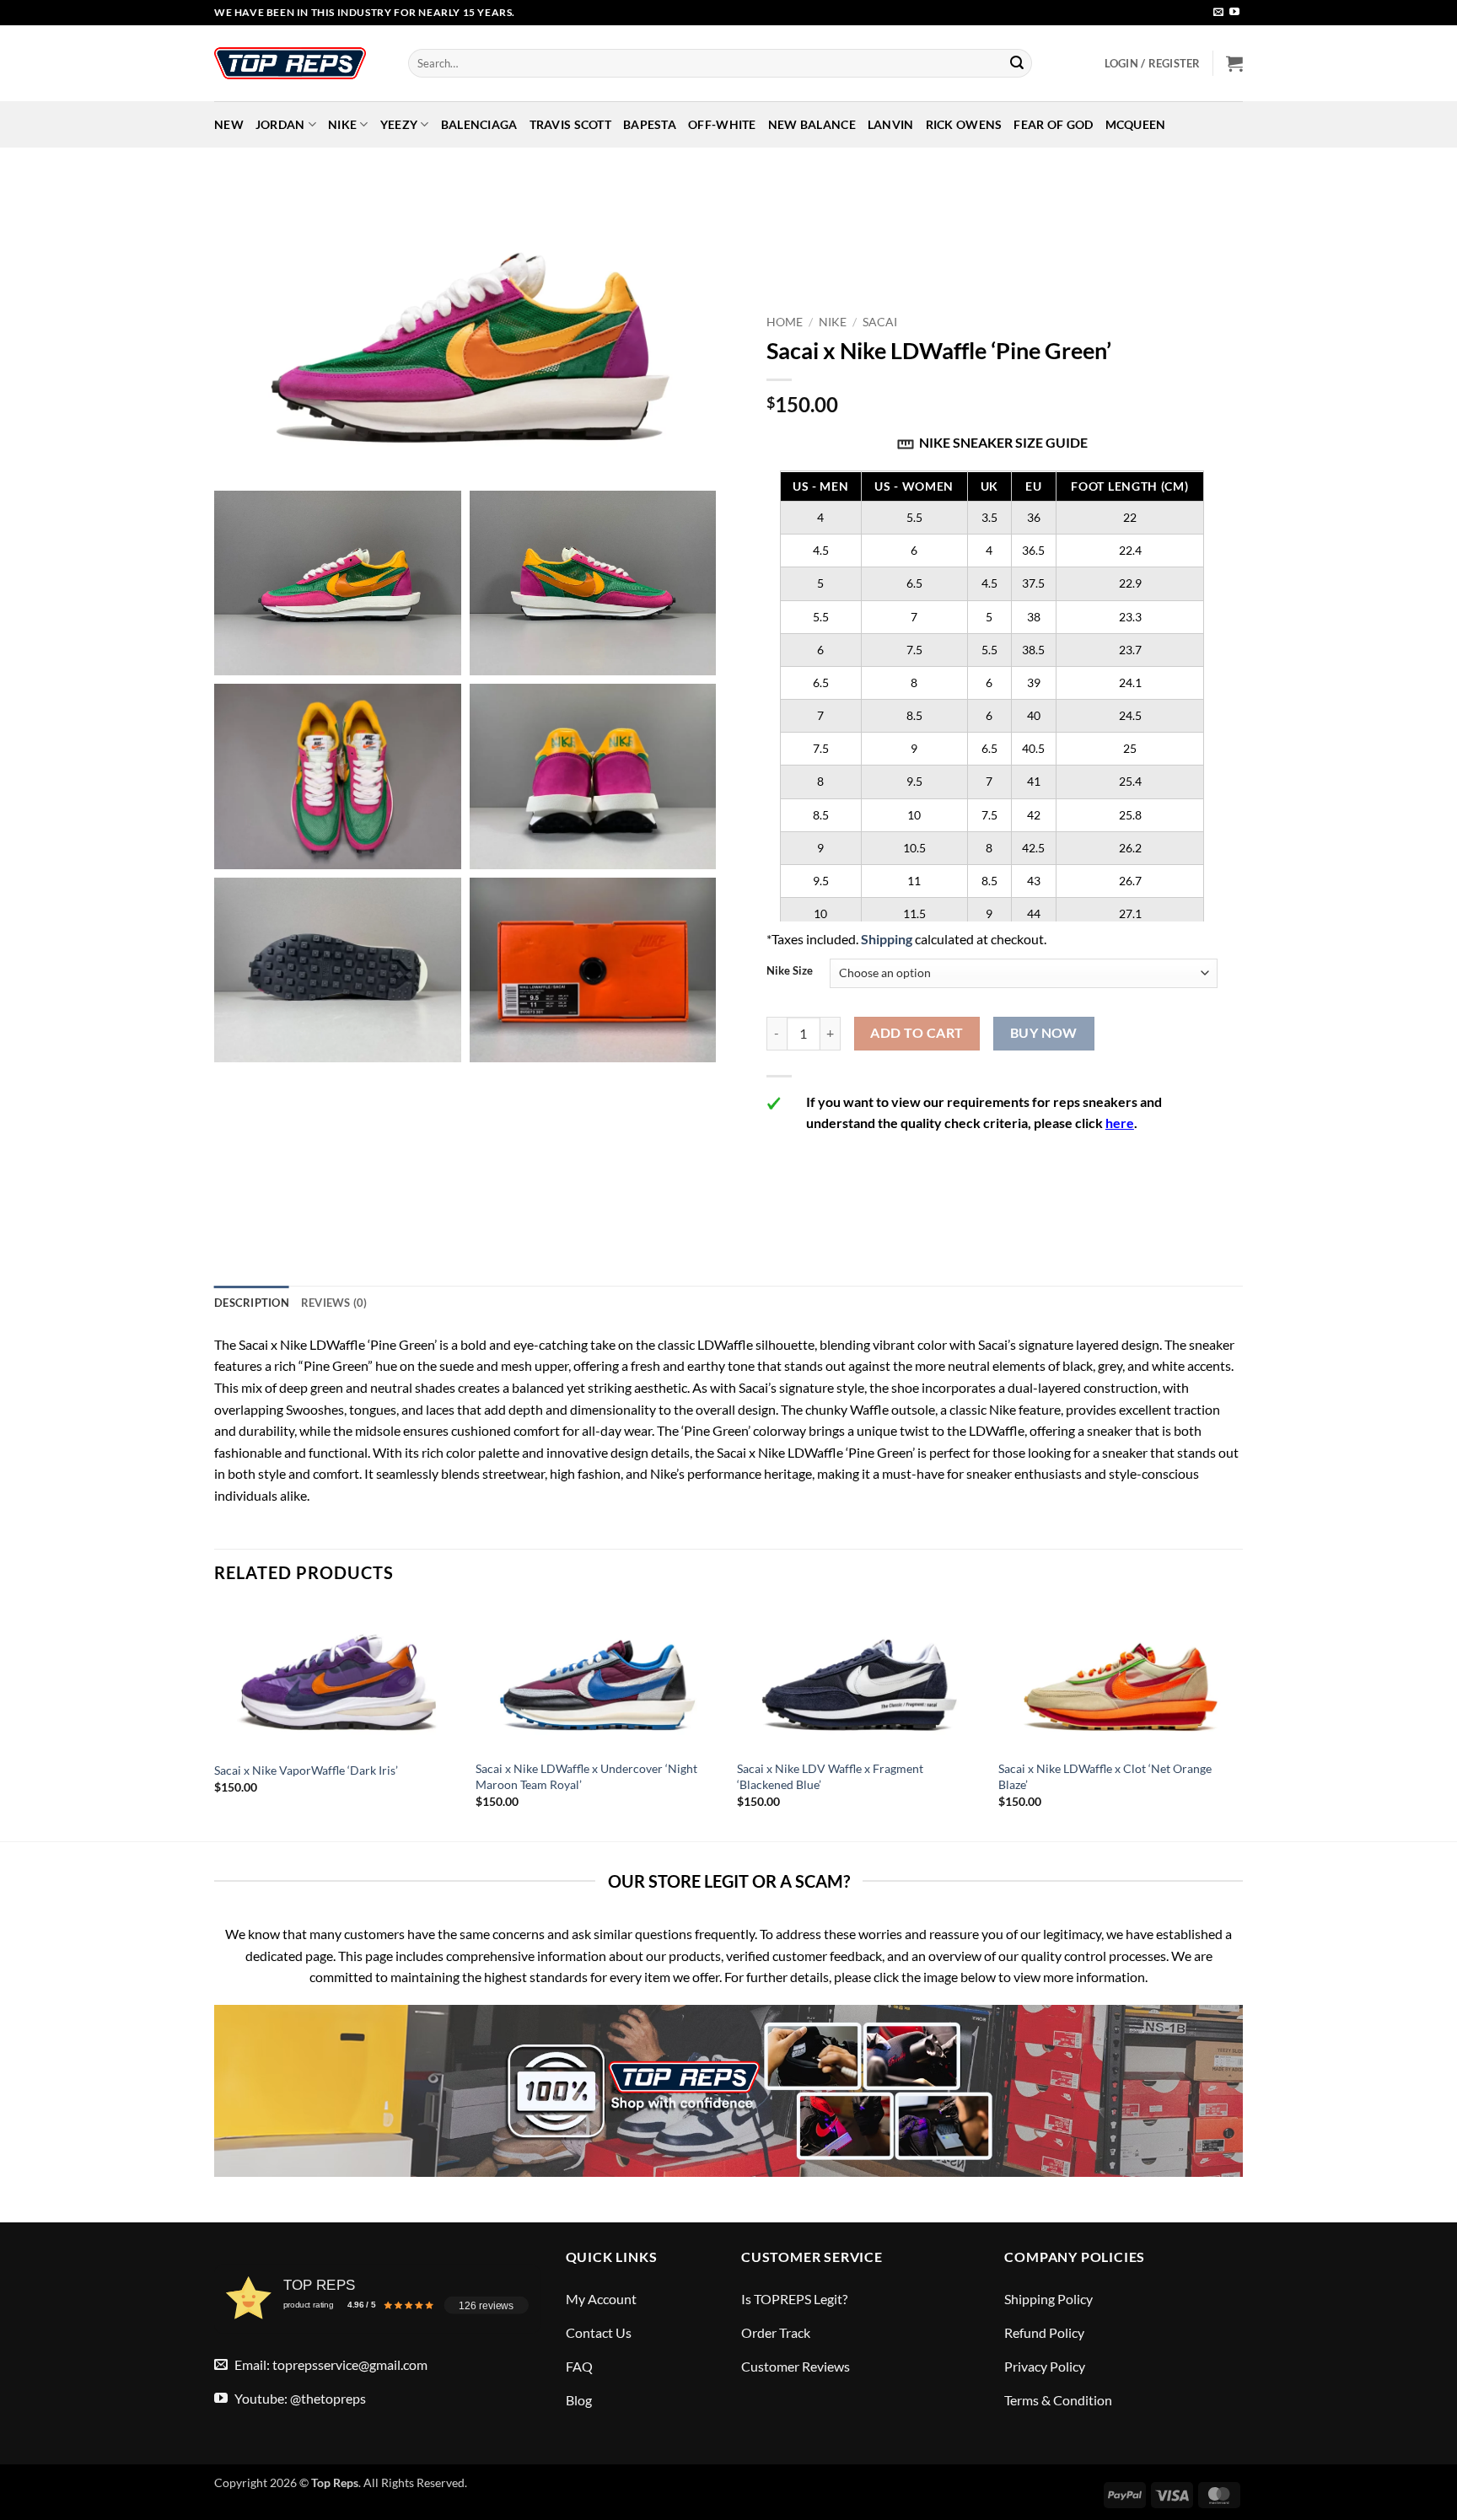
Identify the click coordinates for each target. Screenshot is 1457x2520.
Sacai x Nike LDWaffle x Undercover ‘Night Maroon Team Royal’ (586, 1776)
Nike (342, 124)
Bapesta (650, 124)
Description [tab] (252, 1303)
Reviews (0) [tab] (334, 1303)
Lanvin (891, 124)
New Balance (812, 124)
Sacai (880, 322)
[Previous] (215, 1721)
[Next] (1242, 1721)
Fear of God (1053, 124)
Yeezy (399, 124)
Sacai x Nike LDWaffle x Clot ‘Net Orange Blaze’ (1105, 1776)
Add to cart (917, 1033)
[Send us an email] (1218, 13)
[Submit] (1017, 63)
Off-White (722, 124)
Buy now (1044, 1033)
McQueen (1136, 124)
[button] (1153, 63)
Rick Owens (964, 124)
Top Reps (335, 2482)
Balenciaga (479, 124)
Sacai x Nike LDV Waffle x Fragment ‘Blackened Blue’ (830, 1776)
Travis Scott (570, 124)
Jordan (280, 124)
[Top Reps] (298, 63)
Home (785, 322)
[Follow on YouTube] (1234, 13)
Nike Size (790, 971)
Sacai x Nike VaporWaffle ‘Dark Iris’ (306, 1770)
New (229, 124)
